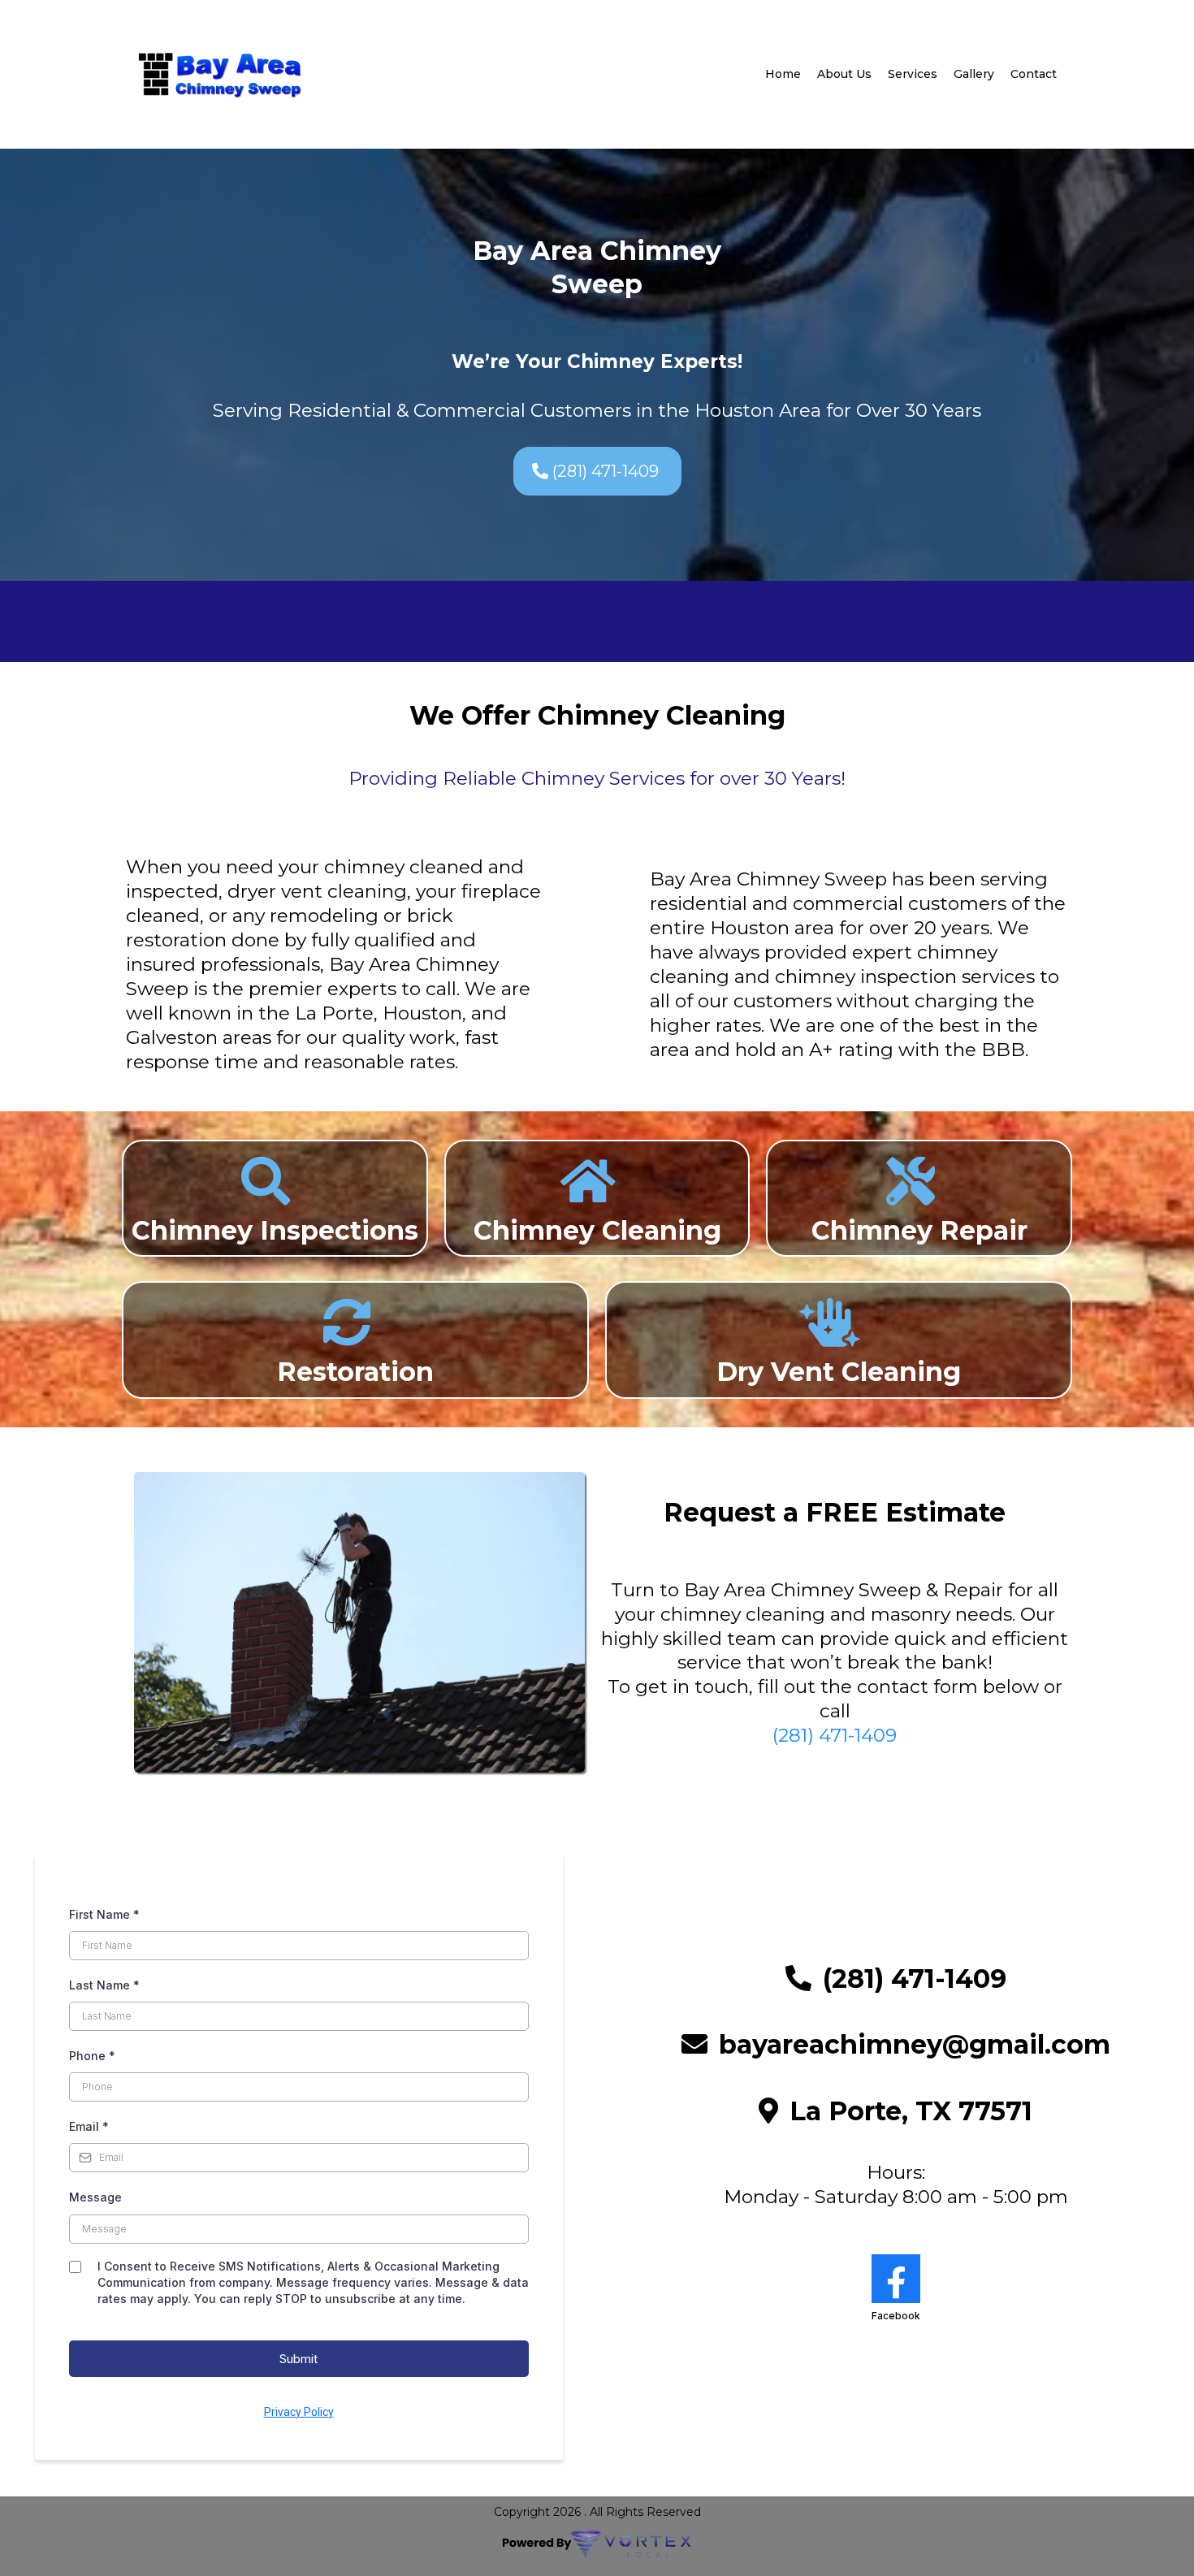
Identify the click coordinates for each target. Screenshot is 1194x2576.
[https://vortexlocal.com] (597, 2544)
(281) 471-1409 (835, 1735)
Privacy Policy (299, 2412)
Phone (92, 2056)
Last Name (104, 1985)
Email (89, 2126)
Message (95, 2197)
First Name (104, 1914)
